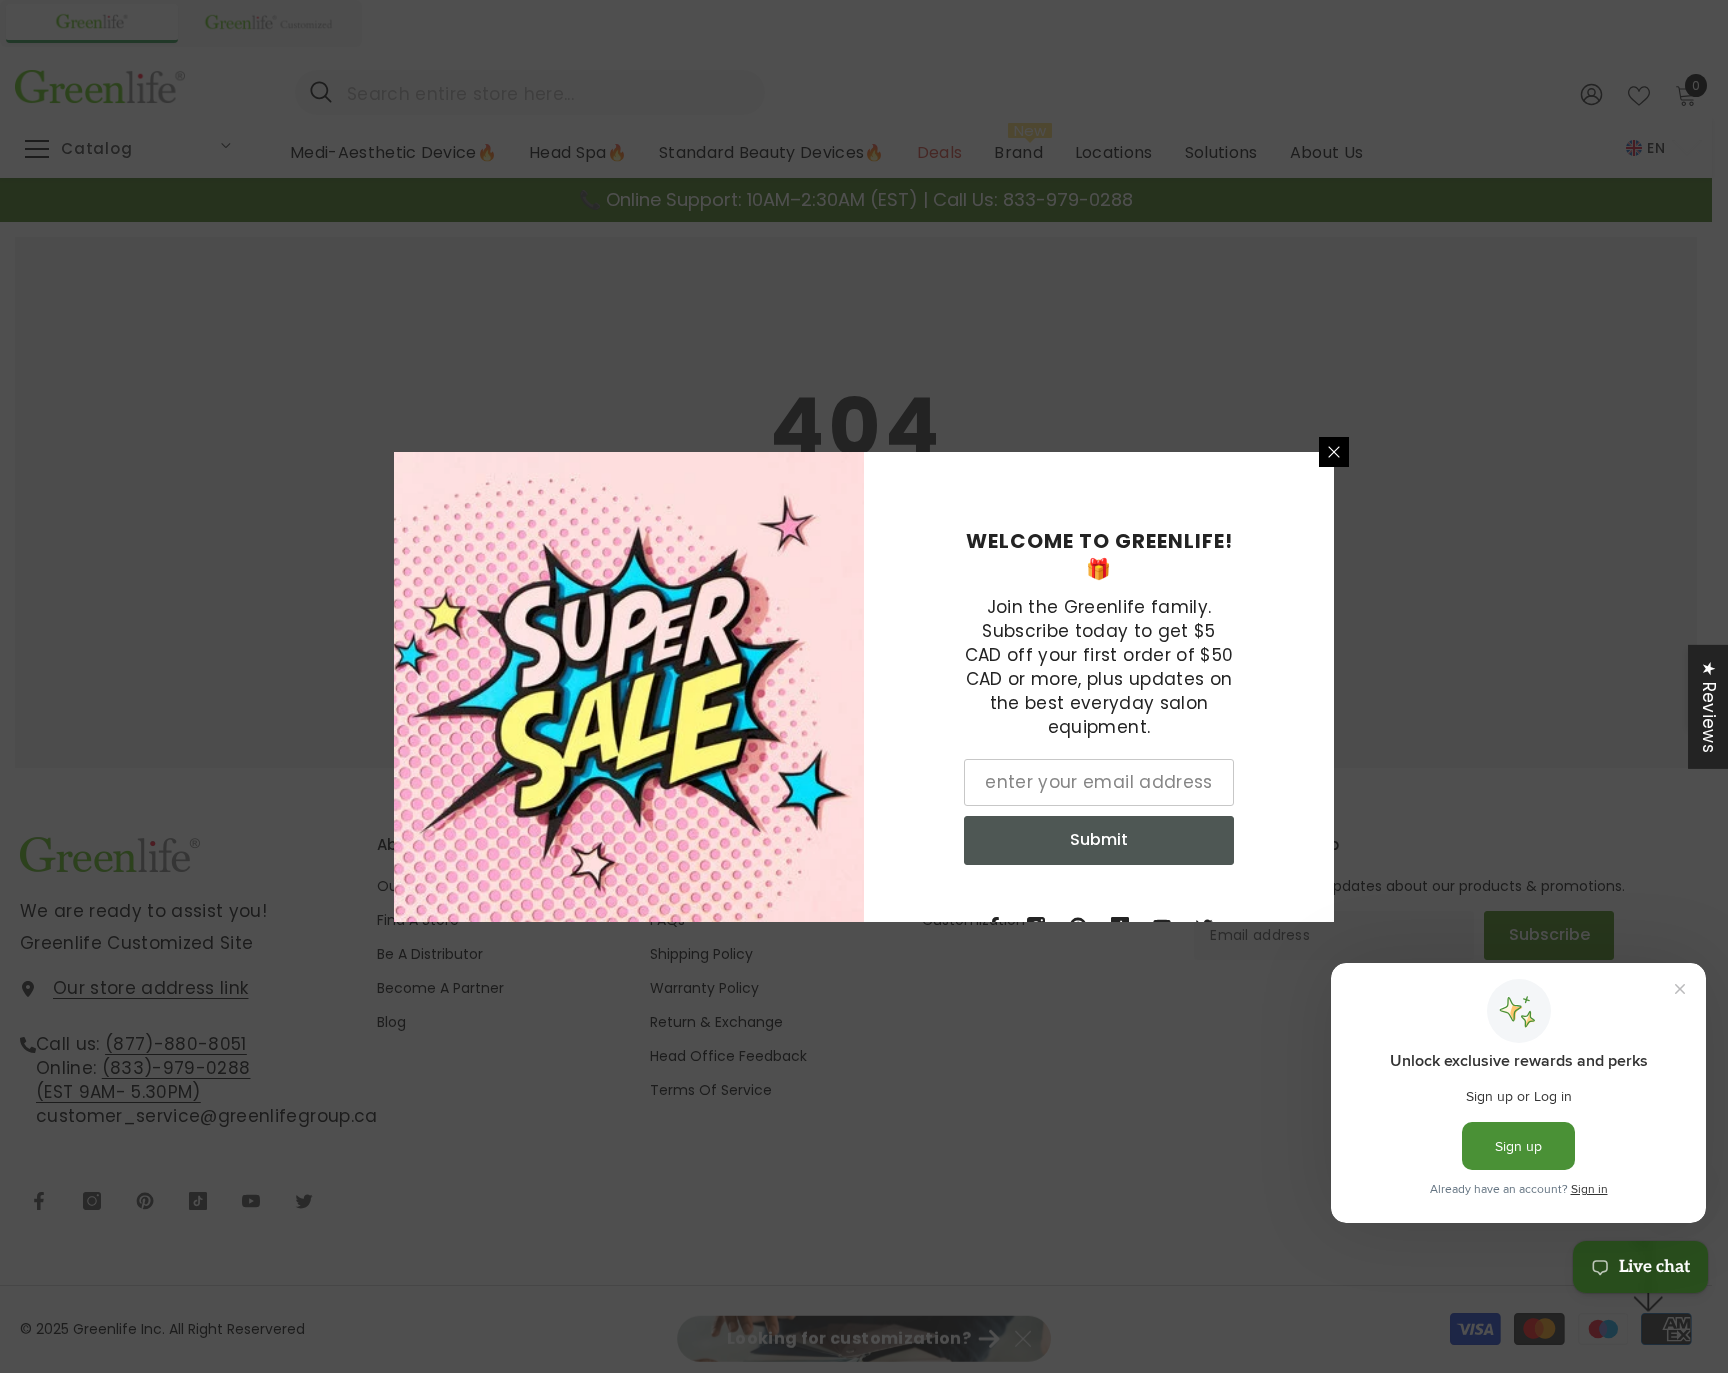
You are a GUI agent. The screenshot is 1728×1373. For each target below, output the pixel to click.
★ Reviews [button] (1709, 706)
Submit (1099, 839)
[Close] (1334, 452)
